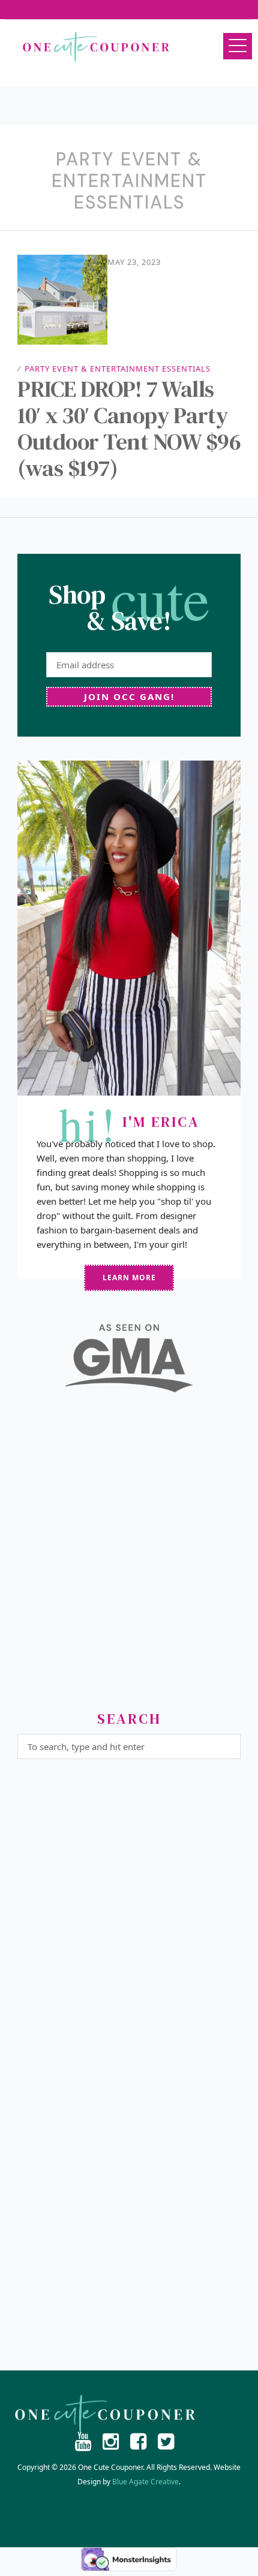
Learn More (129, 1278)
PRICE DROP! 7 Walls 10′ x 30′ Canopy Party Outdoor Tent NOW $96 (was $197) (129, 429)
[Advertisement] (129, 1557)
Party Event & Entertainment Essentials (118, 369)
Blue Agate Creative (145, 2482)
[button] (238, 46)
